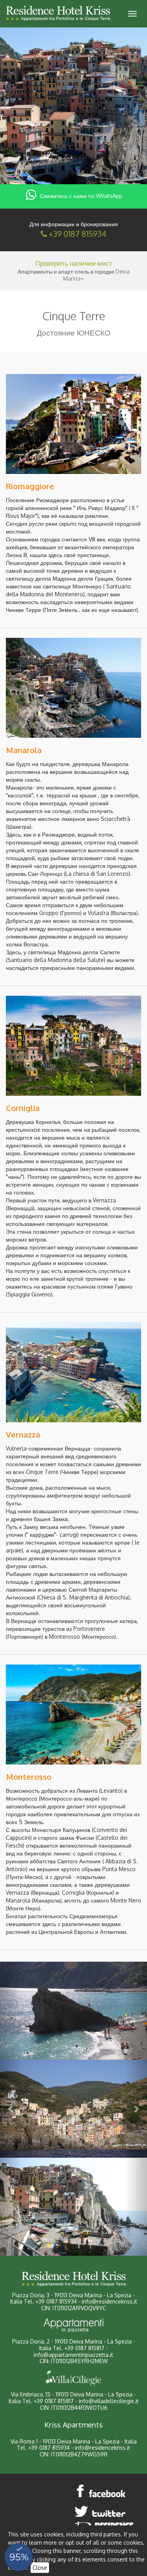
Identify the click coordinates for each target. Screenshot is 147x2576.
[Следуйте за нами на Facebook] (102, 2491)
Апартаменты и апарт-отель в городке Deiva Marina (74, 275)
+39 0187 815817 (84, 2348)
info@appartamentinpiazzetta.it (73, 2355)
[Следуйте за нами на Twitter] (102, 2511)
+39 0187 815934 (77, 234)
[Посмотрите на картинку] (73, 424)
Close (40, 2568)
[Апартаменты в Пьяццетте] (73, 2325)
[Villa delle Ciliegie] (73, 2378)
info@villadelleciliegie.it (109, 2401)
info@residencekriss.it (110, 2301)
